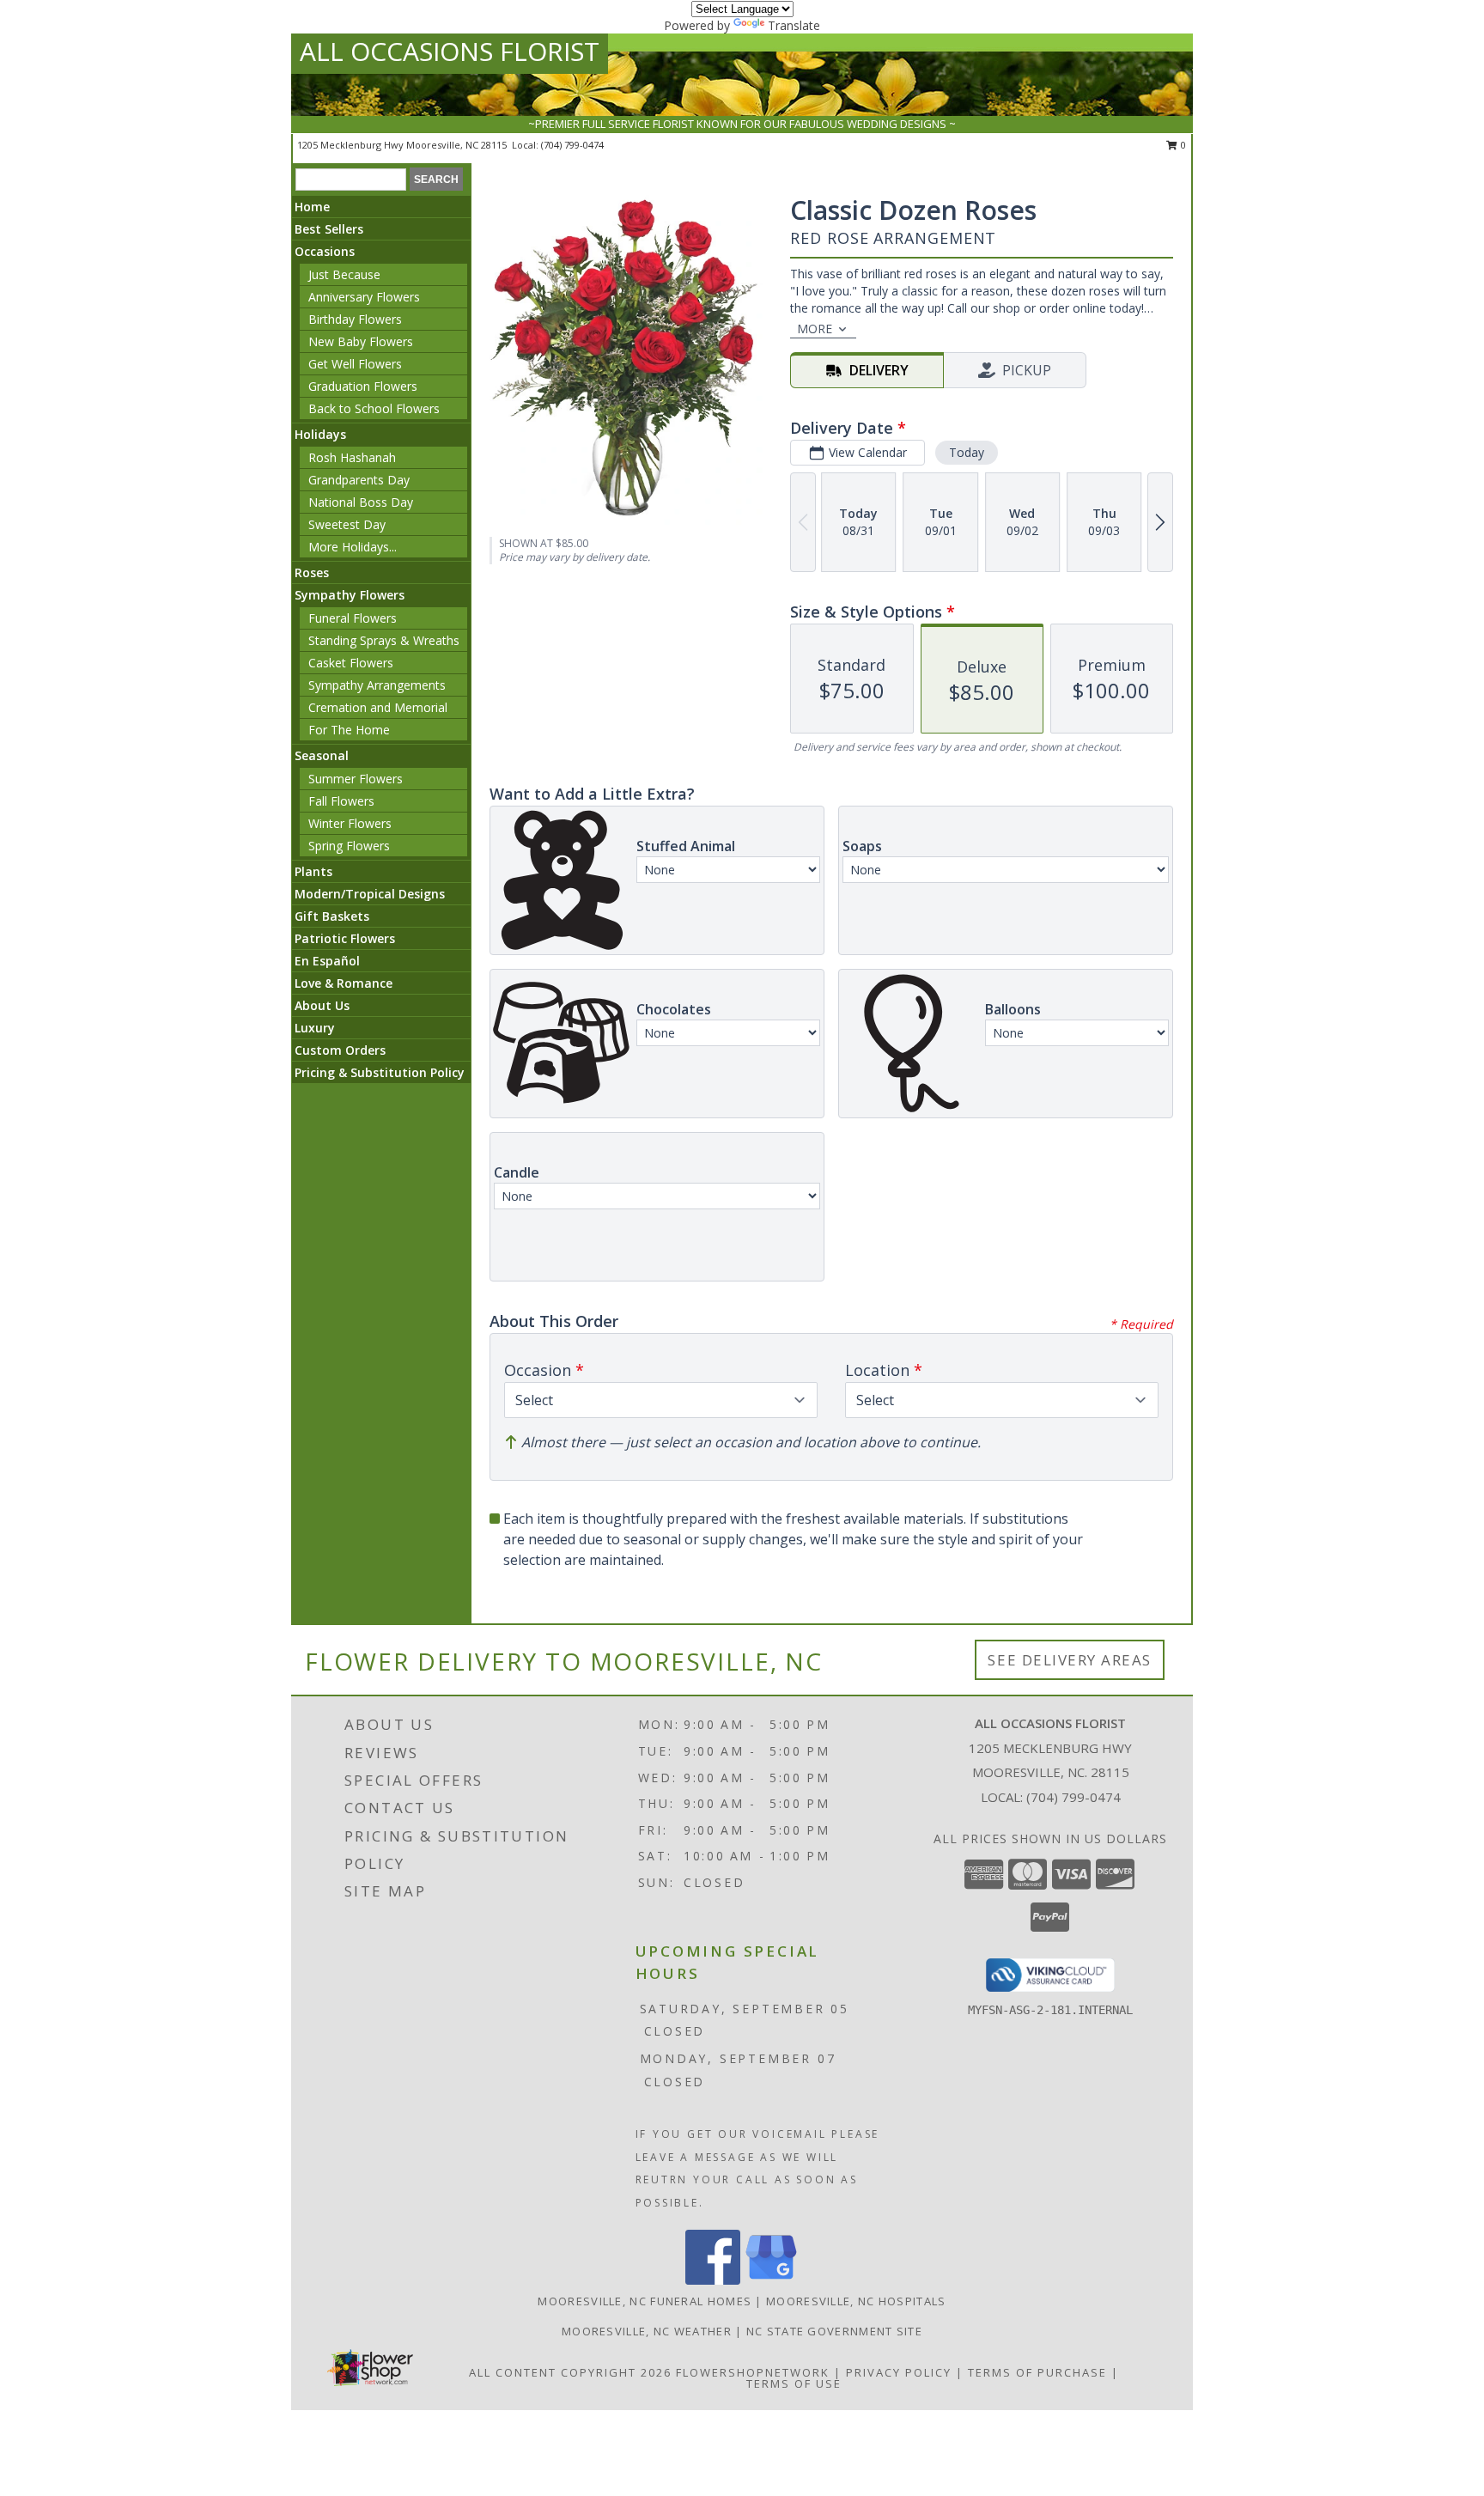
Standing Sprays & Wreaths (384, 640)
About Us (322, 1005)
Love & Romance (344, 983)
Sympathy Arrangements (377, 685)
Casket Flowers (351, 663)
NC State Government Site (834, 2331)
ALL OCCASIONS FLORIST (450, 51)
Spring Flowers (349, 846)
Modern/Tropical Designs (370, 894)
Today (967, 452)
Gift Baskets (332, 916)
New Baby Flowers (361, 341)
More (815, 329)
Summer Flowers (356, 779)
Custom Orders (340, 1050)
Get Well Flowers (355, 364)
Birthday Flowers (355, 319)
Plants (313, 871)
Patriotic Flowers (345, 938)
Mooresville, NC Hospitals (856, 2301)
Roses (312, 572)
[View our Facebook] (713, 2280)
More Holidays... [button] (353, 547)
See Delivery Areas (1070, 1660)
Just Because (344, 274)
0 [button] (1182, 145)
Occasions (325, 251)
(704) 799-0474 (572, 145)
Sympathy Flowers (350, 595)
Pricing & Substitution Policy (380, 1072)
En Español (327, 961)
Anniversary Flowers (364, 297)
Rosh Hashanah (352, 457)
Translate (794, 25)
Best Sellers (329, 229)
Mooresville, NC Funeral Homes (645, 2301)
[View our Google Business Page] (771, 2280)
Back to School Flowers (374, 408)
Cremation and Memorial (378, 707)
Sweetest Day (347, 524)
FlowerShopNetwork (753, 2372)
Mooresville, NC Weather (647, 2331)
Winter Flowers (350, 823)
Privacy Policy (899, 2372)
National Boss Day (361, 502)
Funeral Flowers (353, 618)
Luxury (315, 1028)
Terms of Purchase (1037, 2372)
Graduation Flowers (363, 386)
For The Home (349, 730)
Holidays (320, 434)
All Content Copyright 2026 (570, 2372)
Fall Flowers (341, 801)
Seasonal (322, 755)
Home (312, 207)
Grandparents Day (359, 480)
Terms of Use (794, 2383)
